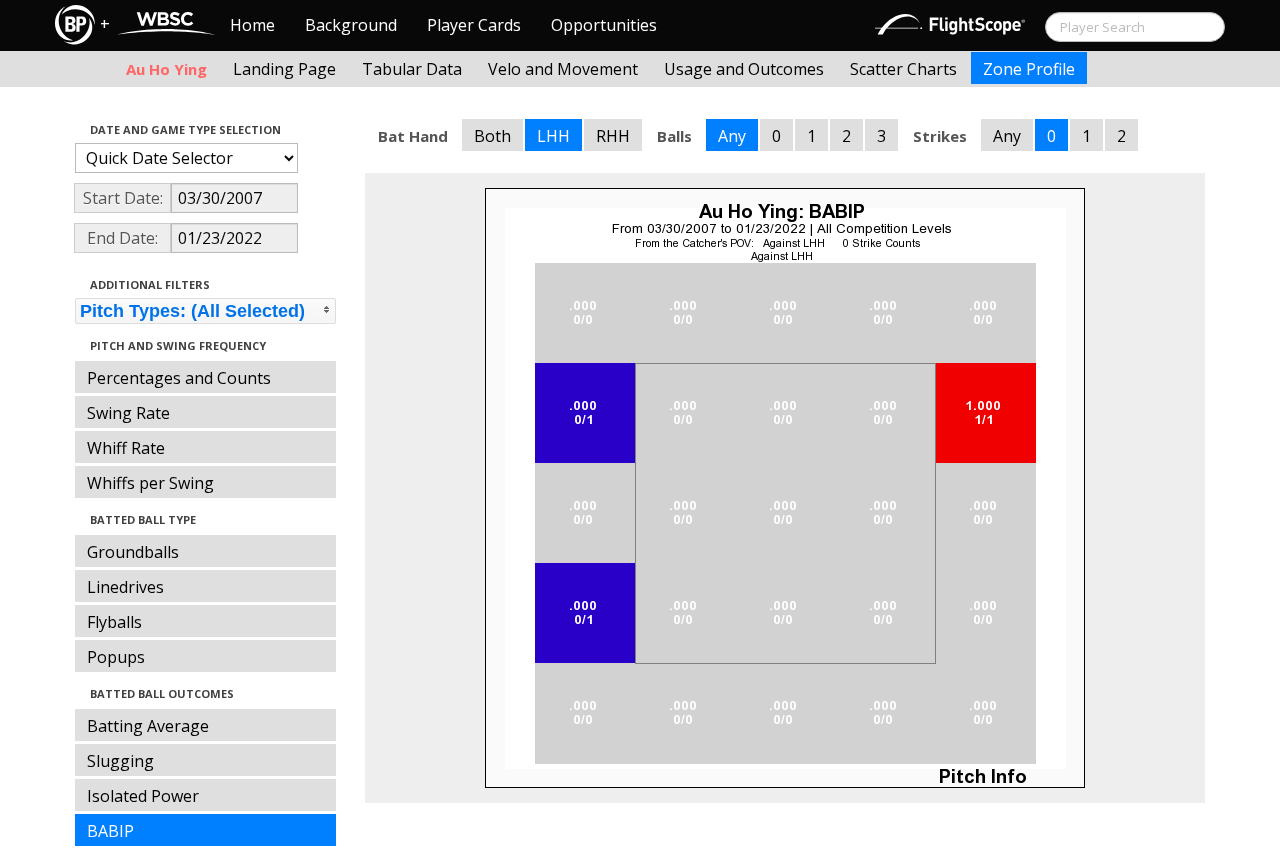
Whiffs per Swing (150, 483)
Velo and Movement (563, 69)
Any (732, 136)
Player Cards (474, 25)
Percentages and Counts (179, 378)
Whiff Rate (126, 448)
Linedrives (125, 587)
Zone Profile (1029, 69)
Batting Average (148, 726)
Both (492, 136)
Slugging (120, 761)
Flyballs (114, 622)
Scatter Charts (903, 69)
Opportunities (604, 25)
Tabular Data (412, 69)
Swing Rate (128, 413)
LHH (553, 136)
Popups (116, 657)
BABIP (110, 831)
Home (252, 25)
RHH (613, 136)
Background (351, 25)
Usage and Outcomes (744, 69)
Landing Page (284, 69)
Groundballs (133, 552)
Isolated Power (143, 796)
